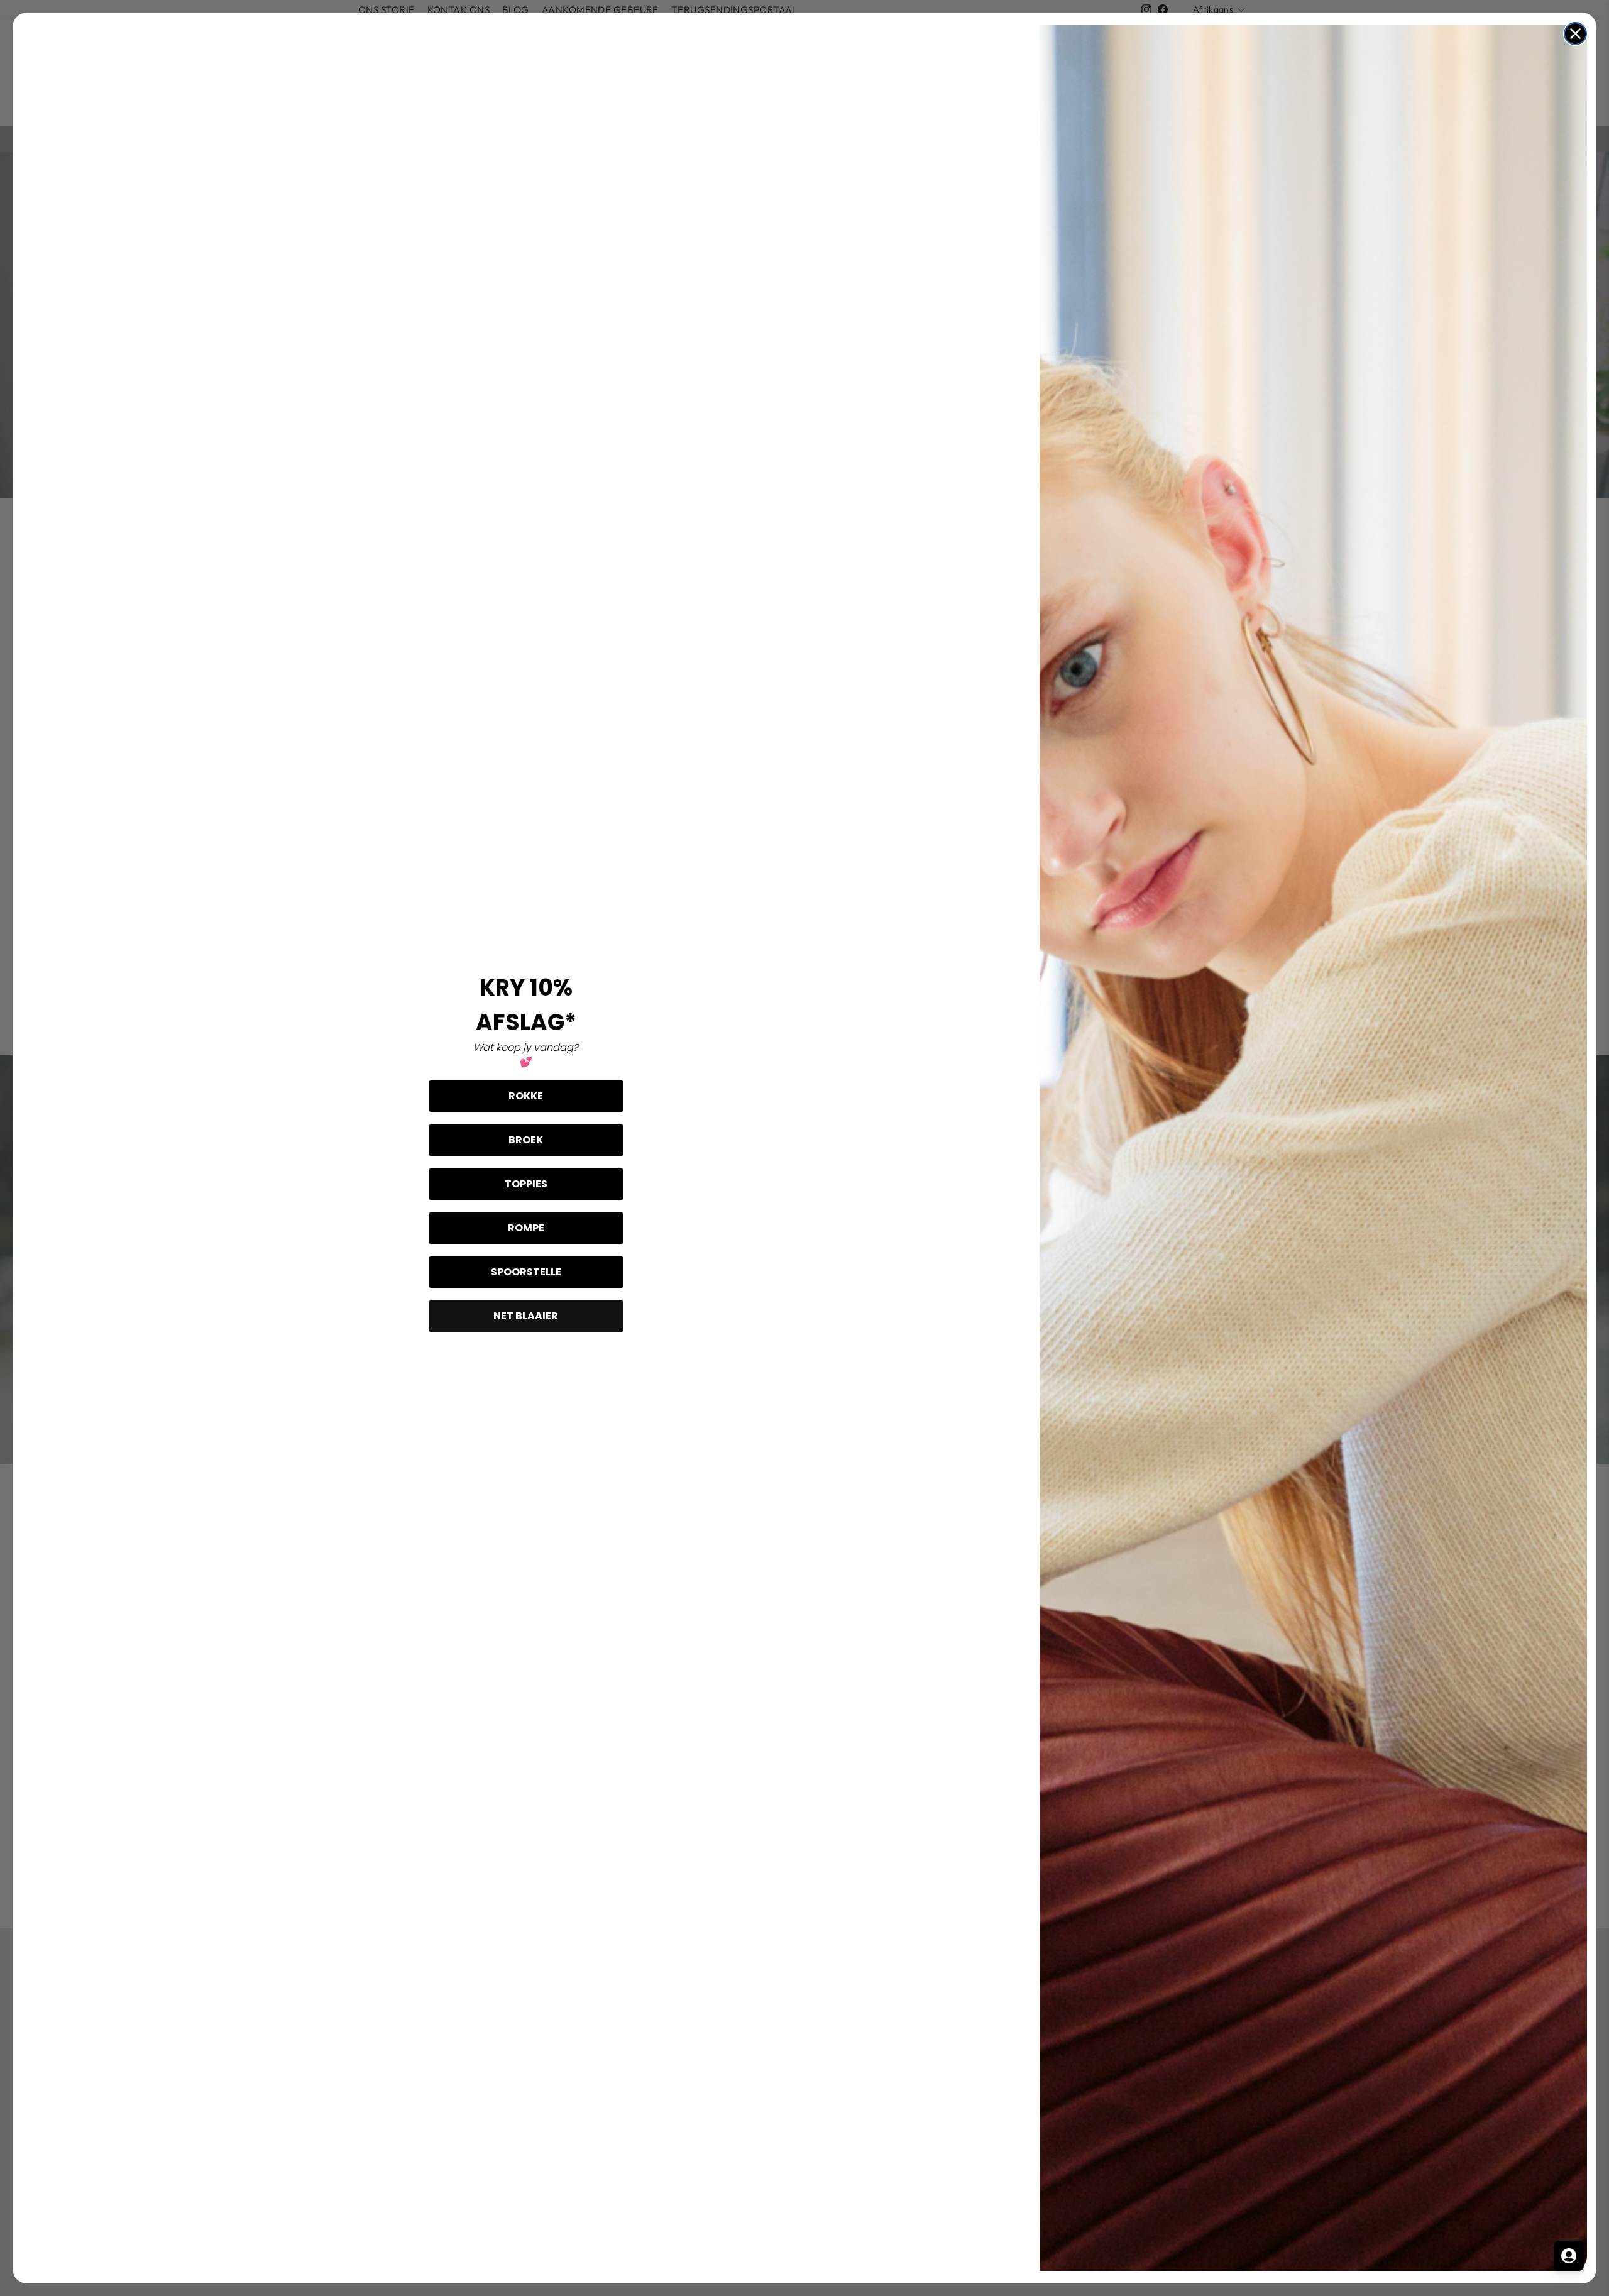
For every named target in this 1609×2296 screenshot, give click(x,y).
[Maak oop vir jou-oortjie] (1569, 2256)
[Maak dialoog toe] (1575, 34)
